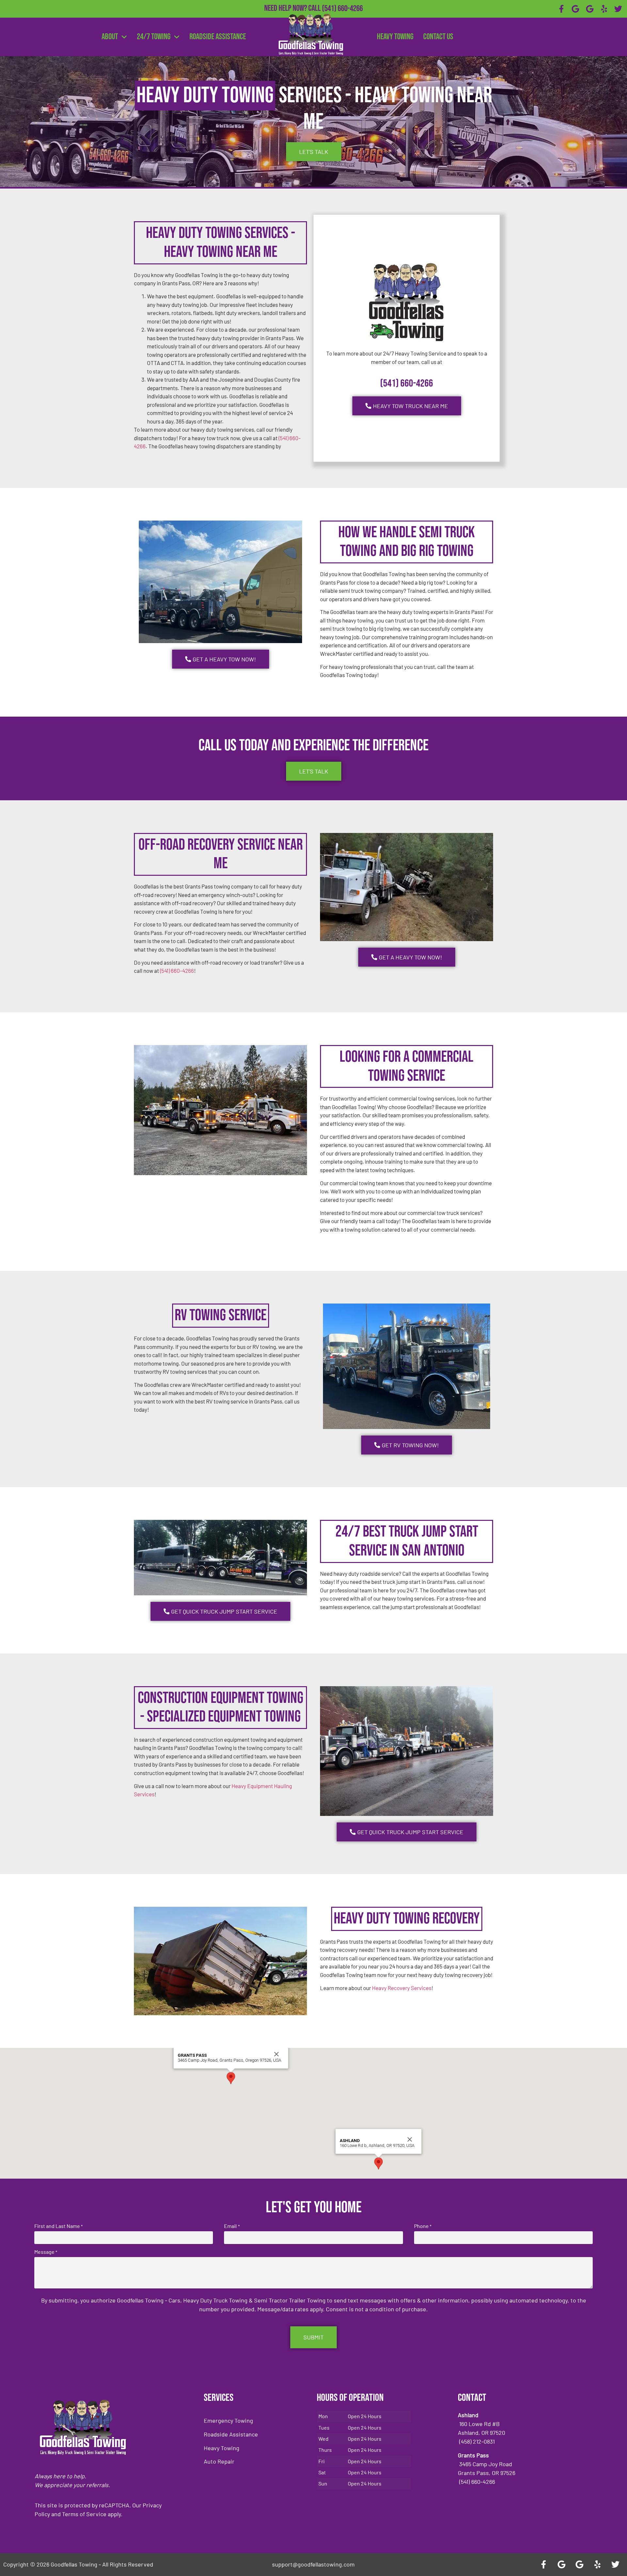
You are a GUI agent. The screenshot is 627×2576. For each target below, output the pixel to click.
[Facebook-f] (561, 9)
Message (46, 2252)
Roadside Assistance (218, 37)
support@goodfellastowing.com (313, 2564)
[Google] (576, 9)
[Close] (277, 2054)
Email (232, 2226)
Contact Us (438, 37)
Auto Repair (219, 2461)
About (110, 37)
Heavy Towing (395, 37)
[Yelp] (604, 9)
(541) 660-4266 (342, 9)
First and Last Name (58, 2226)
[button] (231, 2078)
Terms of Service (84, 2514)
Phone (423, 2226)
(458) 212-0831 (342, 19)
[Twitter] (618, 9)
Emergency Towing (228, 2420)
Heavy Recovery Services (402, 1988)
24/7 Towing (154, 37)
